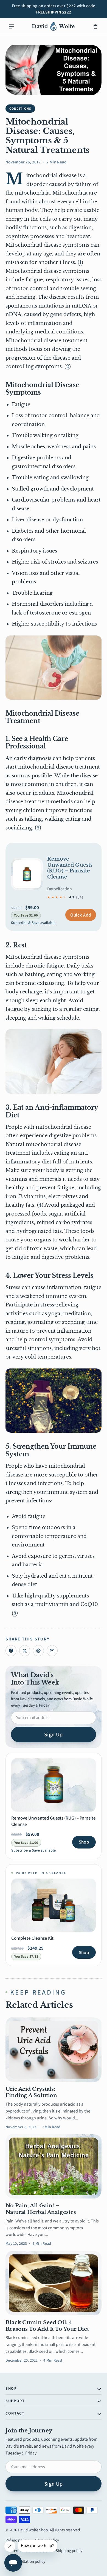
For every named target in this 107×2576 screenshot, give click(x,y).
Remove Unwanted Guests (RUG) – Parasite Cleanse (70, 868)
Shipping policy (69, 2551)
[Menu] (12, 26)
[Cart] (95, 26)
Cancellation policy (29, 2561)
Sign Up (54, 1734)
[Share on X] (25, 1651)
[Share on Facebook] (11, 1651)
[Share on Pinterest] (38, 1651)
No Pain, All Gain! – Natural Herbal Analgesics (41, 2209)
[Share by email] (52, 1651)
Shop (84, 1842)
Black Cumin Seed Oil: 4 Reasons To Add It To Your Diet (47, 2326)
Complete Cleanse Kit (32, 1938)
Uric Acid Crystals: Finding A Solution (31, 2092)
